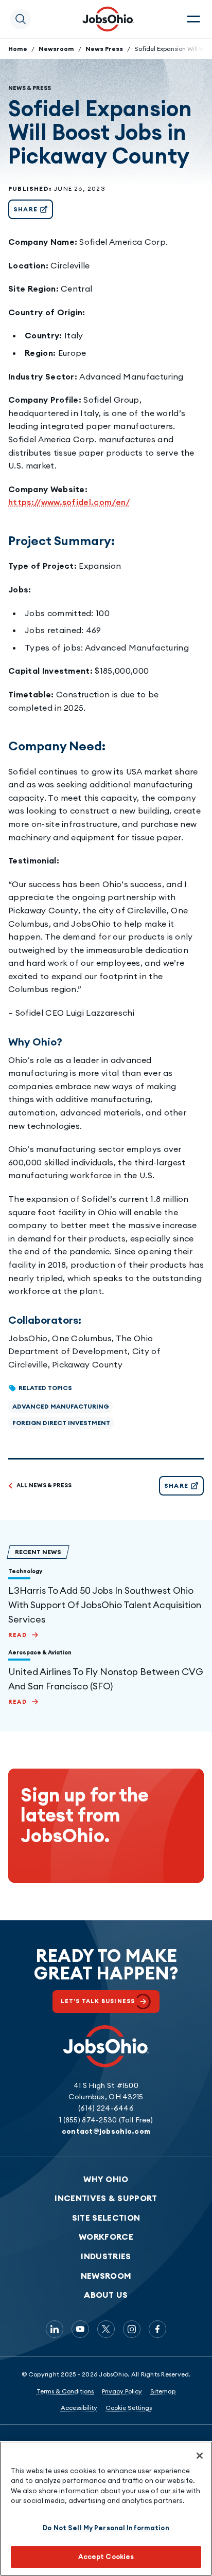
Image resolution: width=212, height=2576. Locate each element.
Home (18, 49)
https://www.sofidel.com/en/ (69, 502)
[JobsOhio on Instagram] (132, 2329)
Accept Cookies (106, 2556)
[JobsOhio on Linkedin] (55, 2329)
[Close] (200, 2456)
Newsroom (56, 49)
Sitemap (163, 2391)
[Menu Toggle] (193, 19)
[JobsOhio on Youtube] (80, 2329)
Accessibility (79, 2408)
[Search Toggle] (21, 19)
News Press (104, 49)
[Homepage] (108, 19)
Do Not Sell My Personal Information (106, 2528)
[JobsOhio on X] (106, 2329)
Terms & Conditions (65, 2391)
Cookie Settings (129, 2408)
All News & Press (44, 1485)
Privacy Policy (122, 2391)
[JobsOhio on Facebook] (157, 2329)
